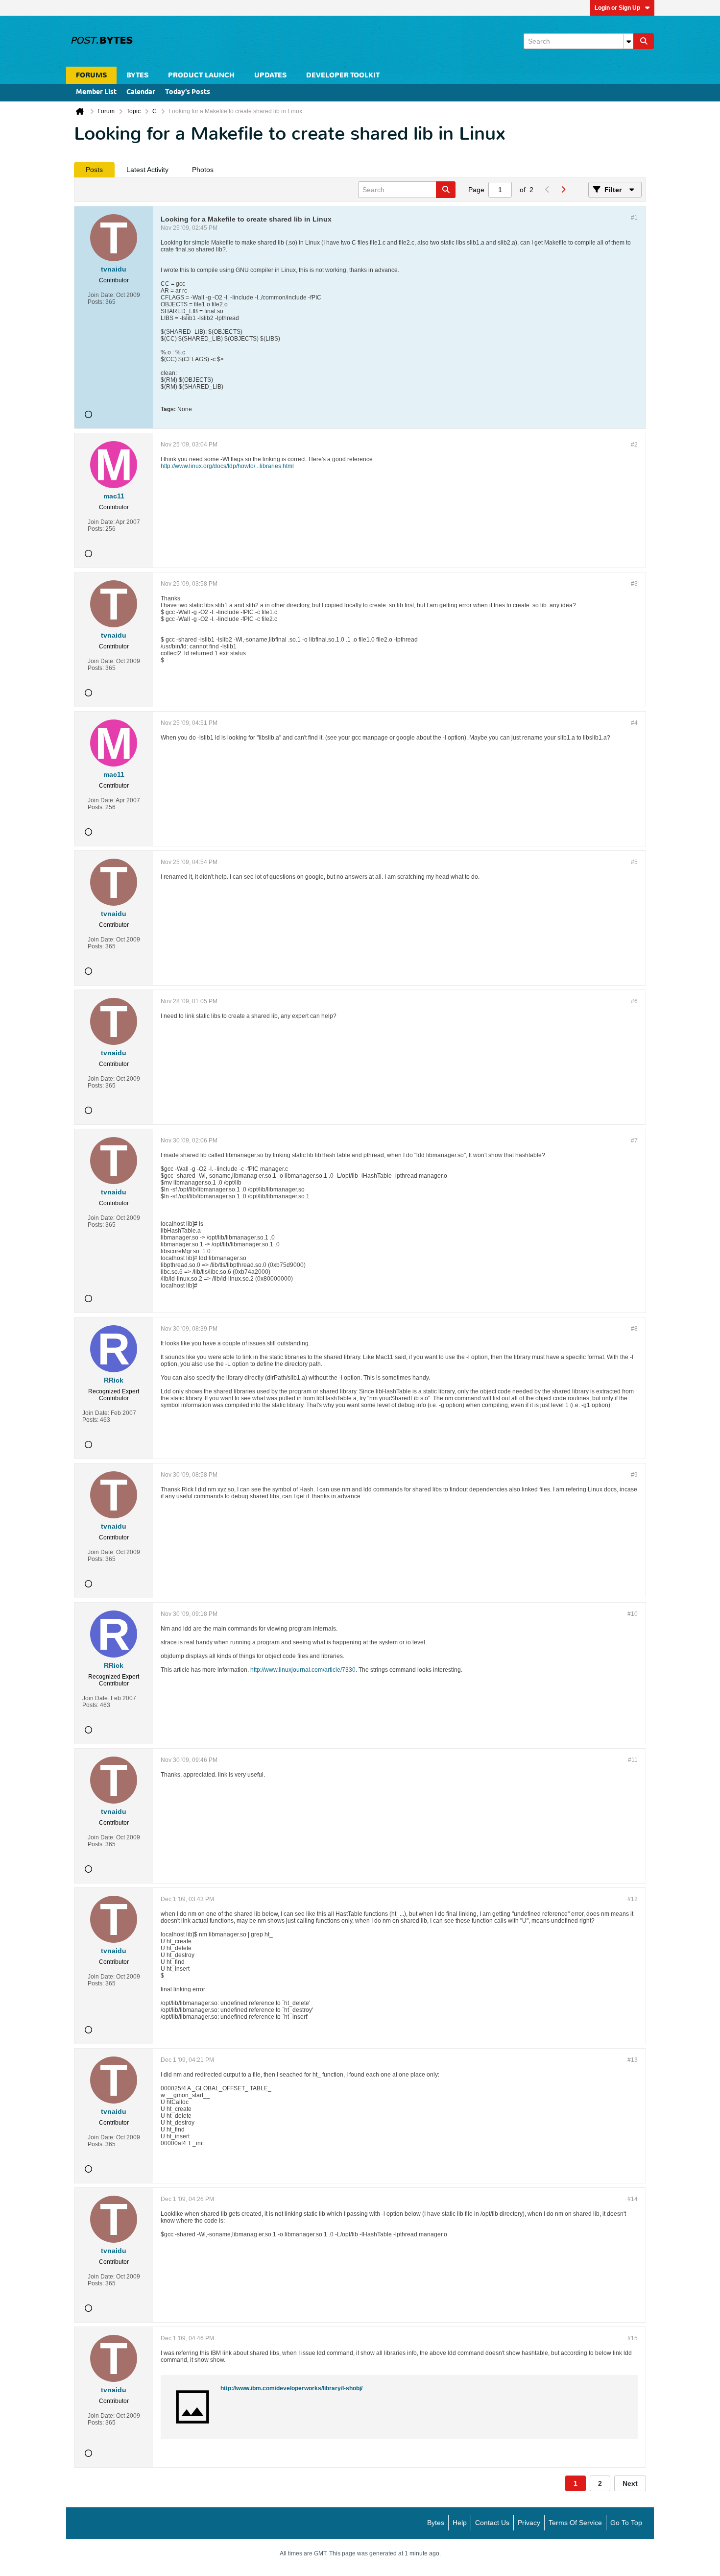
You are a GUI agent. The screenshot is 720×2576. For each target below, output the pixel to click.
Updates (270, 75)
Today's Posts (188, 92)
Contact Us (492, 2523)
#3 (634, 584)
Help (460, 2523)
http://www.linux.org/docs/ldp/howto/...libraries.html (227, 466)
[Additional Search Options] (628, 41)
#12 (633, 1899)
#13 (633, 2060)
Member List (96, 92)
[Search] (644, 41)
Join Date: (101, 295)
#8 (634, 1329)
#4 (634, 723)
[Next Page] (563, 190)
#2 (634, 445)
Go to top (626, 2523)
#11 (633, 1760)
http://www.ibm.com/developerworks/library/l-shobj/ (291, 2388)
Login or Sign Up (617, 8)
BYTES (137, 75)
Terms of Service (575, 2523)
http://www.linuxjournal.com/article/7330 (303, 1670)
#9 (634, 1475)
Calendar (141, 92)
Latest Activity (147, 170)
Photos (203, 170)
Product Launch (201, 75)
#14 (633, 2199)
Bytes (436, 2523)
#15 (633, 2338)
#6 (634, 1001)
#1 (634, 218)
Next (630, 2483)
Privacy (529, 2523)
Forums (91, 75)
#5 (634, 862)
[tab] (94, 170)
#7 (634, 1140)
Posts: (96, 302)
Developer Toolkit (343, 75)
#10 (633, 1614)
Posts (94, 170)
